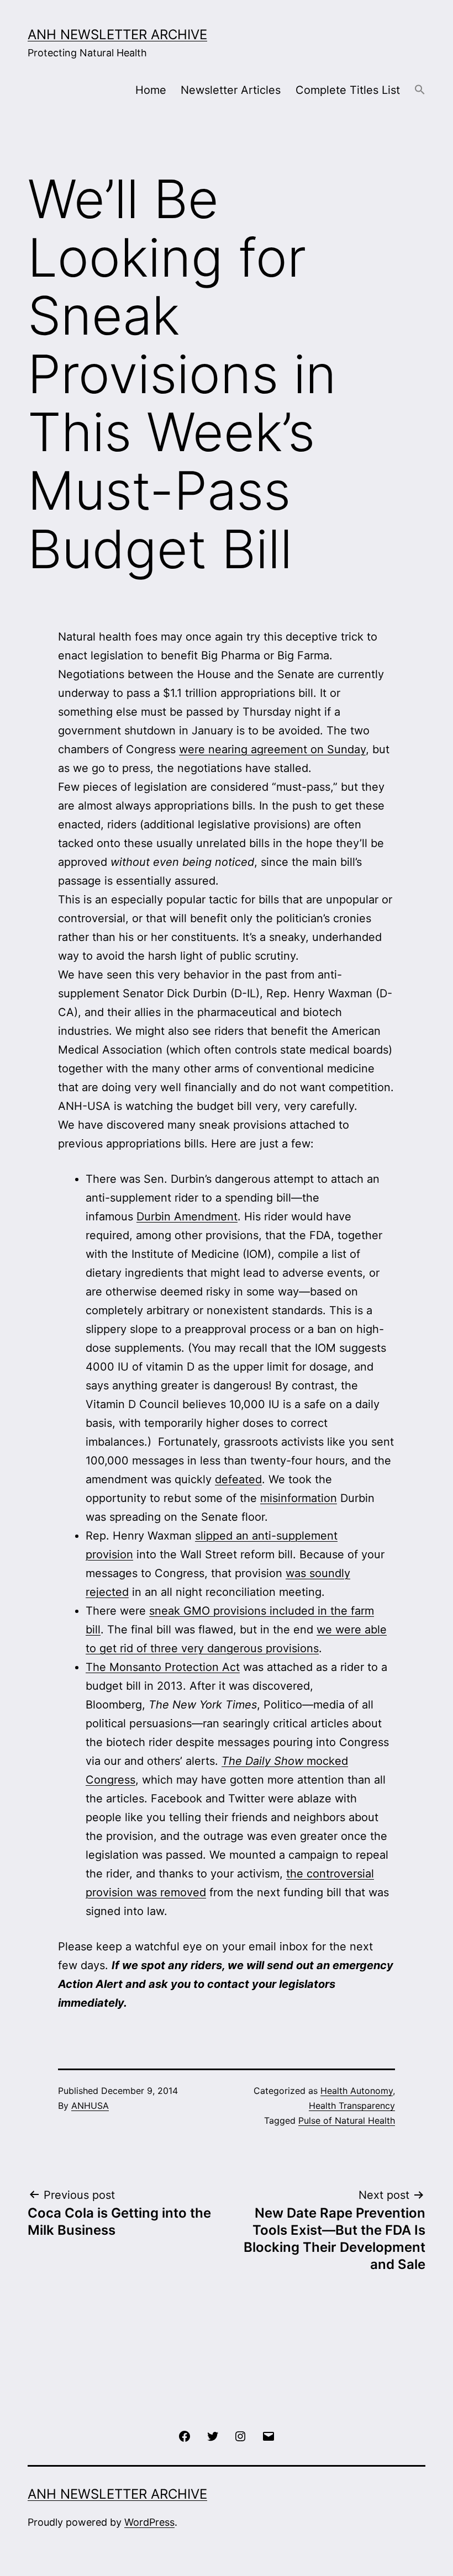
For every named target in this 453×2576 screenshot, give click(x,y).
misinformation (299, 1498)
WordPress (149, 2522)
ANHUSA (90, 2106)
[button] (420, 90)
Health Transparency (352, 2106)
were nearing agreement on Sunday (272, 749)
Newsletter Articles (231, 90)
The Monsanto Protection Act (163, 1667)
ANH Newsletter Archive (117, 35)
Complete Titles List (348, 90)
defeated (238, 1479)
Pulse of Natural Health (347, 2120)
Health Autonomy (357, 2091)
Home (151, 90)
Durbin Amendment (187, 1216)
